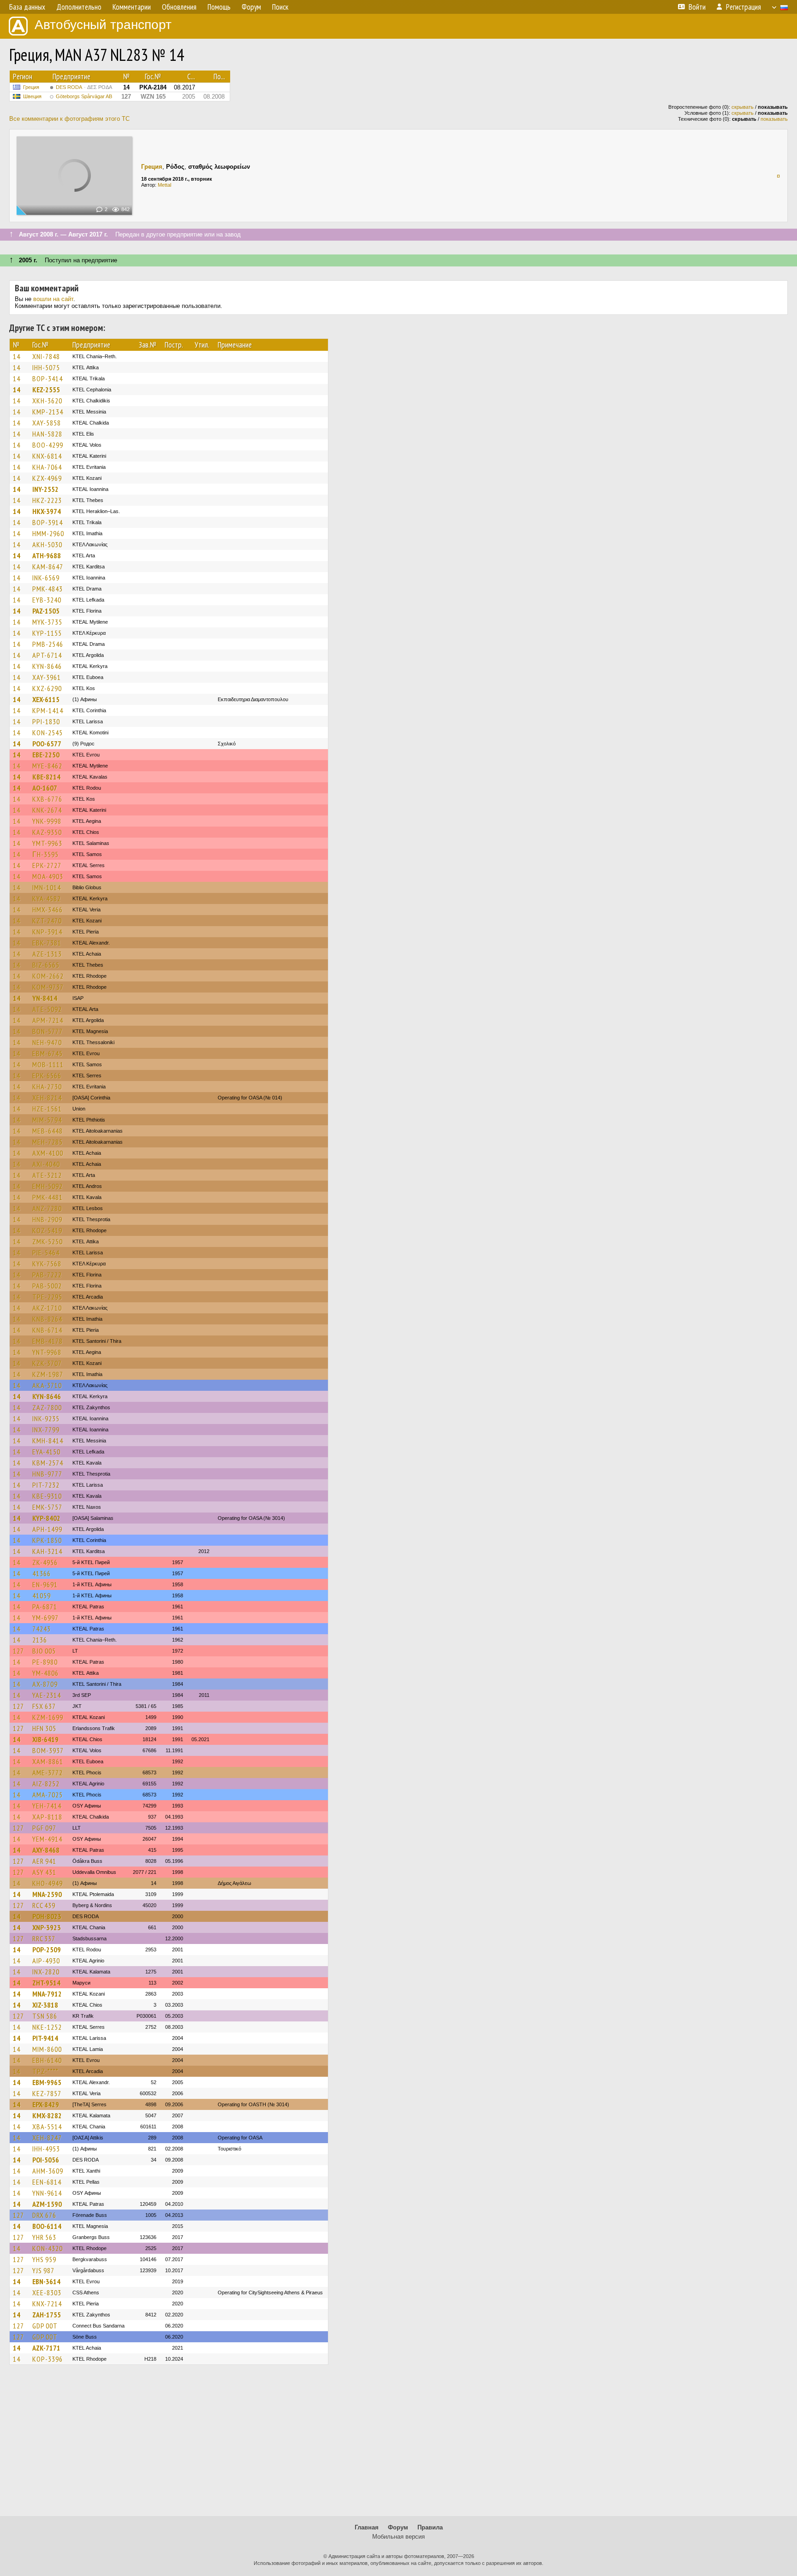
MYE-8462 (47, 766)
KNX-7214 (47, 2304)
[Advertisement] (398, 2445)
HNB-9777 (47, 1474)
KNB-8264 (47, 1319)
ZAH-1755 (47, 2315)
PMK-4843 (48, 589)
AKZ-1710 (47, 1308)
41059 (42, 1595)
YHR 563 (44, 2237)
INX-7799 (46, 1430)
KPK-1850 (47, 1540)
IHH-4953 (46, 2149)
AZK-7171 (46, 2348)
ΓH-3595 (45, 854)
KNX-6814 (47, 456)
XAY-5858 (47, 423)
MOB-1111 (48, 1064)
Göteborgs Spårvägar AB (84, 96)
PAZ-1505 (46, 611)
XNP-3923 (47, 1927)
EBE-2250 (46, 755)
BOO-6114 (47, 2226)
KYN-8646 (47, 666)
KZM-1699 (48, 1717)
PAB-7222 (47, 1275)
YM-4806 (45, 1673)
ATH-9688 (47, 555)
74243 (42, 1629)
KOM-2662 (48, 976)
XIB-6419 (45, 1739)
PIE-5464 (46, 1253)
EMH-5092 (48, 1186)
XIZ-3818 (45, 2005)
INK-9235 (46, 1418)
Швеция (32, 96)
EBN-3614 (46, 2281)
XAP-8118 (47, 1817)
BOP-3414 (48, 378)
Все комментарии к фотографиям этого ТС (69, 119)
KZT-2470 (47, 921)
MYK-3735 (47, 622)
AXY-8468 (46, 1850)
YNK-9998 (47, 821)
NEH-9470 (47, 1042)
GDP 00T (45, 2326)
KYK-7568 (47, 1264)
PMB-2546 (48, 644)
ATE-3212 (47, 1175)
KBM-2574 (48, 1463)
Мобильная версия (398, 2537)
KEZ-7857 (47, 2093)
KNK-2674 (47, 810)
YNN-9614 (47, 2193)
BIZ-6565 (46, 965)
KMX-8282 (47, 2115)
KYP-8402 (46, 1518)
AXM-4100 (48, 1153)
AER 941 (44, 1861)
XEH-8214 (47, 1098)
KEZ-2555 (46, 390)
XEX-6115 (46, 699)
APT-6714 (47, 655)
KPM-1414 (48, 710)
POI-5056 (46, 2160)
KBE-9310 (47, 1496)
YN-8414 (45, 998)
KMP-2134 (48, 412)
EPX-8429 (46, 2104)
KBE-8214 (46, 777)
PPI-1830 (46, 721)
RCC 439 (44, 1905)
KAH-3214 (47, 1551)
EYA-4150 (46, 1452)
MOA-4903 (48, 876)
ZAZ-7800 (47, 1407)
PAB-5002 (47, 1286)
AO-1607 (45, 788)
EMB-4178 (48, 1341)
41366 (42, 1573)
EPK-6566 (47, 1075)
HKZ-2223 (47, 500)
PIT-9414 (45, 2038)
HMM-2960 (48, 533)
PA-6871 (45, 1607)
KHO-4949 (48, 1883)
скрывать (743, 107)
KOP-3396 (48, 2359)
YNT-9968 (47, 1352)
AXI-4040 (46, 1164)
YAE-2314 (47, 1695)
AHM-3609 (48, 2171)
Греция (31, 87)
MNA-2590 (47, 1894)
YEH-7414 (47, 1806)
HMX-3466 (48, 910)
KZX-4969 (47, 478)
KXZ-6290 (47, 688)
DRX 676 (44, 2215)
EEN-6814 (47, 2182)
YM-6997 (45, 1618)
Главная (367, 2527)
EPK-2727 (47, 865)
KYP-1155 (47, 633)
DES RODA (84, 87)
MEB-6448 (48, 1131)
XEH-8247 (47, 2138)
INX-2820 (46, 1972)
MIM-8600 (47, 2049)
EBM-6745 (48, 1053)
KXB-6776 (47, 799)
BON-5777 (48, 1031)
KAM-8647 (48, 567)
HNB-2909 (47, 1219)
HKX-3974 (47, 511)
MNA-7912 (47, 1994)
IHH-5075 (46, 367)
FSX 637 (44, 1706)
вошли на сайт (53, 299)
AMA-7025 (48, 1795)
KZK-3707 (47, 1363)
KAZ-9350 (47, 832)
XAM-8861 (48, 1761)
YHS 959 (44, 2259)
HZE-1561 (47, 1109)
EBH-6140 (47, 2060)
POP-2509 (47, 1950)
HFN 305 (44, 1728)
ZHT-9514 (46, 1983)
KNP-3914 (47, 932)
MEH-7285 (48, 1142)
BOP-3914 (48, 522)
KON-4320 (48, 2248)
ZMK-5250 (48, 1241)
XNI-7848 (46, 356)
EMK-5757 (47, 1507)
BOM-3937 (48, 1750)
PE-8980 (45, 1662)
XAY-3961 (47, 677)
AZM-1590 (47, 2204)
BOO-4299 (48, 445)
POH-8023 (47, 1916)
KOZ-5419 (47, 1230)
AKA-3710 (47, 1385)
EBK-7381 (47, 943)
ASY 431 (44, 1872)
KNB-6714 (47, 1330)
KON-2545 (48, 733)
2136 (40, 1640)
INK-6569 (46, 578)
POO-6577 (47, 744)
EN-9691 (45, 1584)
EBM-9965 (47, 2082)
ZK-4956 (45, 1562)
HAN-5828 (47, 434)
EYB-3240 (47, 600)
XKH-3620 (47, 401)
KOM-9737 (48, 987)
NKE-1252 (47, 2027)
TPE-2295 (47, 1297)
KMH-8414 (48, 1441)
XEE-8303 (47, 2292)
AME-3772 (48, 1772)
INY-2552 (45, 489)
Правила (430, 2527)
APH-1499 (47, 1529)
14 (17, 356)
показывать (774, 119)
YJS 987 (43, 2270)
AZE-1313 (47, 954)
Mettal (164, 185)
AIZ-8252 (46, 1784)
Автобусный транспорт (103, 25)
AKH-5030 (47, 544)
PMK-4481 (48, 1197)
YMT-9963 (47, 843)
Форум (398, 2527)
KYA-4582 (47, 898)
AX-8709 (45, 1684)
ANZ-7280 (47, 1208)
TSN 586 (45, 2016)
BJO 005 (44, 1651)
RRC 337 (44, 1938)
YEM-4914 (47, 1839)
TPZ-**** (45, 2071)
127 (18, 1651)
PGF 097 (44, 1828)
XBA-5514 (47, 2127)
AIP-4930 (46, 1961)
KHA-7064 (47, 467)
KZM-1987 (48, 1374)
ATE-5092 (47, 1009)
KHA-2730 (47, 1087)
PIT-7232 (46, 1485)
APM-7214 (48, 1020)
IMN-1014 (47, 887)
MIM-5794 (47, 1120)
